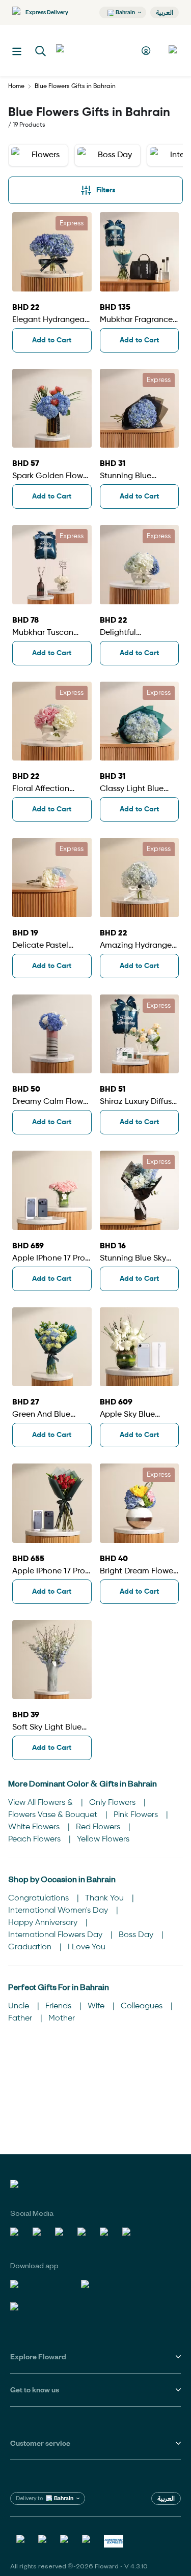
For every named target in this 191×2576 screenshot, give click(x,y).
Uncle (20, 2006)
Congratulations (39, 1898)
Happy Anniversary (44, 1923)
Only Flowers (113, 1803)
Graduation (31, 1947)
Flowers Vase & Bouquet (54, 1815)
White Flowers (35, 1827)
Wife (97, 2006)
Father (21, 2018)
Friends (59, 2006)
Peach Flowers (35, 1839)
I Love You (87, 1947)
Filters (106, 190)
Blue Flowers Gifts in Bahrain (75, 86)
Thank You (105, 1898)
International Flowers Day (56, 1935)
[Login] (147, 51)
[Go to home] (94, 50)
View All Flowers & (42, 1803)
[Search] (41, 51)
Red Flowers (99, 1827)
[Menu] (17, 51)
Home (16, 86)
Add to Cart (52, 340)
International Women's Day (59, 1911)
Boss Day (137, 1935)
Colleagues (143, 2006)
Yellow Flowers (103, 1839)
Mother (62, 2018)
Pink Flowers (137, 1815)
